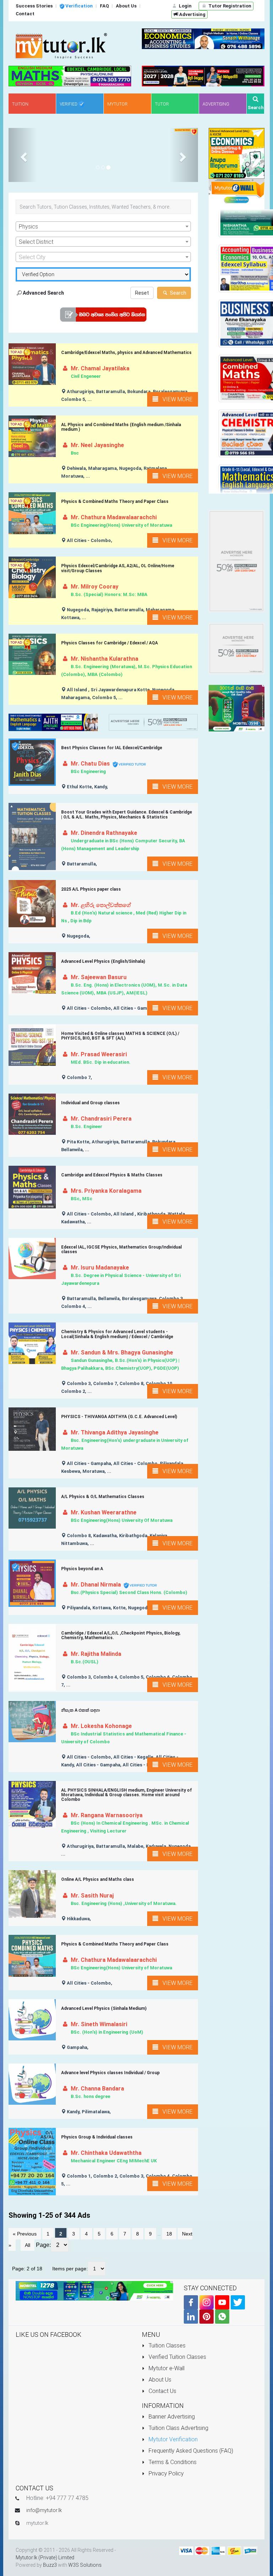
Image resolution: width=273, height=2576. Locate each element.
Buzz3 (50, 2565)
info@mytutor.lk (44, 2510)
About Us (159, 2380)
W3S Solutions (85, 2565)
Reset (142, 293)
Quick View (35, 370)
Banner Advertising (171, 2417)
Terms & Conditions (172, 2462)
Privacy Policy (165, 2473)
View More (175, 399)
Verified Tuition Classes (177, 2357)
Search (178, 293)
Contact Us (162, 2391)
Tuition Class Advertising (178, 2428)
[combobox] (103, 226)
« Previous (25, 2234)
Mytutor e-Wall (166, 2368)
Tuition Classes (166, 2346)
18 (169, 2234)
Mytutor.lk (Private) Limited (45, 2558)
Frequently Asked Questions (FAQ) (190, 2451)
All (28, 2245)
